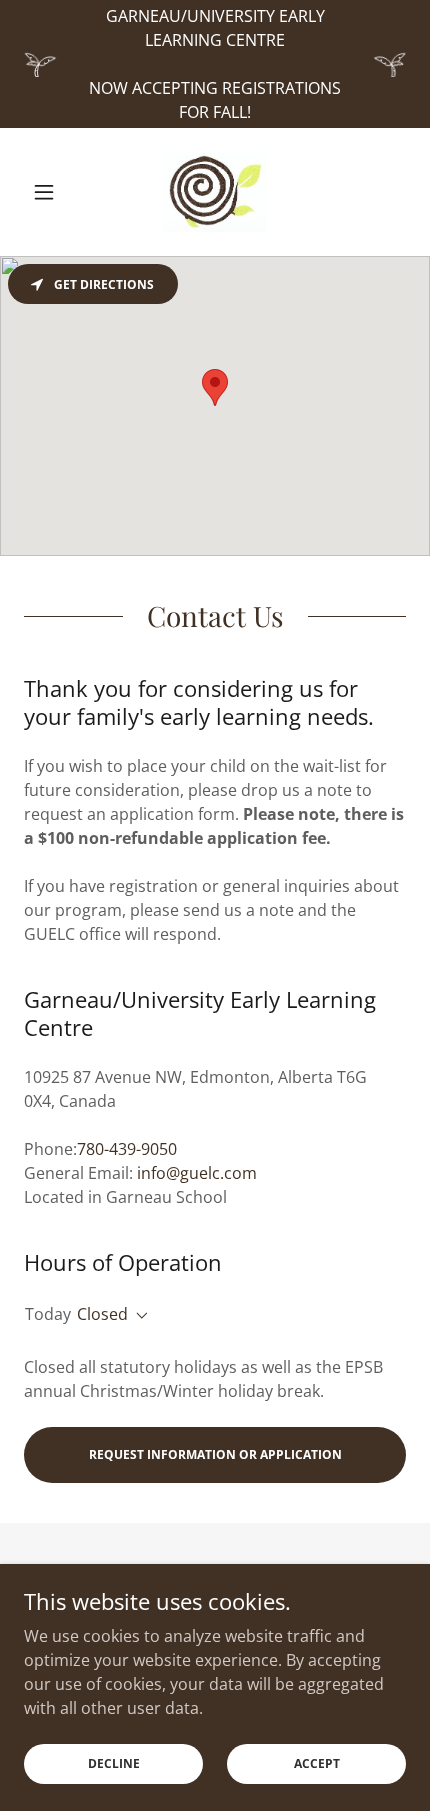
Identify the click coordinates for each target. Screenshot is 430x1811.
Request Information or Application (215, 1454)
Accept (317, 1763)
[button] (52, 192)
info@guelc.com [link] (197, 1173)
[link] (215, 192)
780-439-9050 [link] (127, 1149)
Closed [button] (102, 1314)
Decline (114, 1763)
